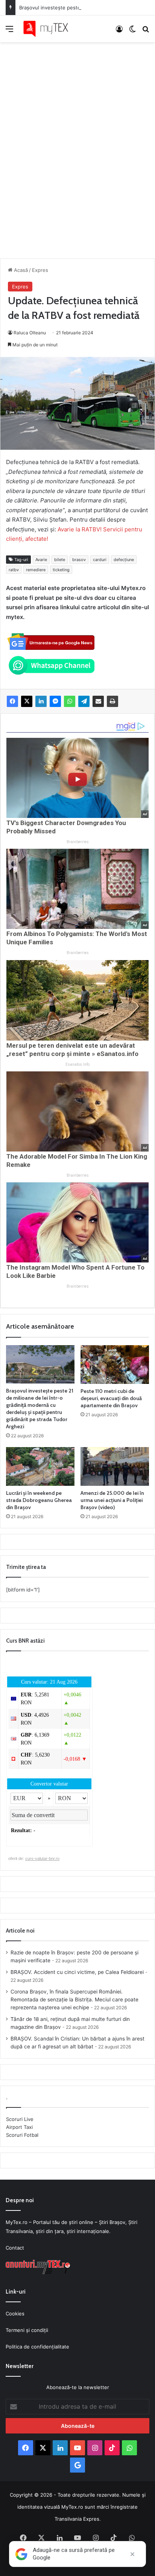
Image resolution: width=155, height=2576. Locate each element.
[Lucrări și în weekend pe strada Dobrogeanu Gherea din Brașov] (40, 1466)
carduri (100, 560)
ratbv (14, 570)
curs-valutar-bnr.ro (42, 1858)
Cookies (15, 2314)
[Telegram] (84, 701)
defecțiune (124, 560)
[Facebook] (12, 701)
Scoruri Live (20, 2119)
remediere (36, 570)
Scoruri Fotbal (22, 2135)
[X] (27, 701)
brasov (79, 560)
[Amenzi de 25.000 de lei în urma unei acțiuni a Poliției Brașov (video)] (115, 1466)
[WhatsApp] (70, 701)
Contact (15, 2248)
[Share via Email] (98, 701)
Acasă (20, 270)
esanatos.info (77, 1064)
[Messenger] (55, 701)
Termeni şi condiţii (27, 2330)
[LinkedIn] (41, 701)
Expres (40, 270)
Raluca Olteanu (30, 333)
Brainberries (78, 842)
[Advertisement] (77, 143)
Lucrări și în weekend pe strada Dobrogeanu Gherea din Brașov (39, 1500)
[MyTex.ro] (49, 29)
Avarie (41, 560)
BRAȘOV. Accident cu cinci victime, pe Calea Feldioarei (77, 1972)
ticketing (61, 570)
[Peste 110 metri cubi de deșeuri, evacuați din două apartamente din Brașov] (115, 1365)
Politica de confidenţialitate (37, 2347)
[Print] (112, 701)
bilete (60, 560)
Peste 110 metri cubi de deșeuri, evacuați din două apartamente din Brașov (111, 1398)
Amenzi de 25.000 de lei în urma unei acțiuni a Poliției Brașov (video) (112, 1500)
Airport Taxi (19, 2127)
